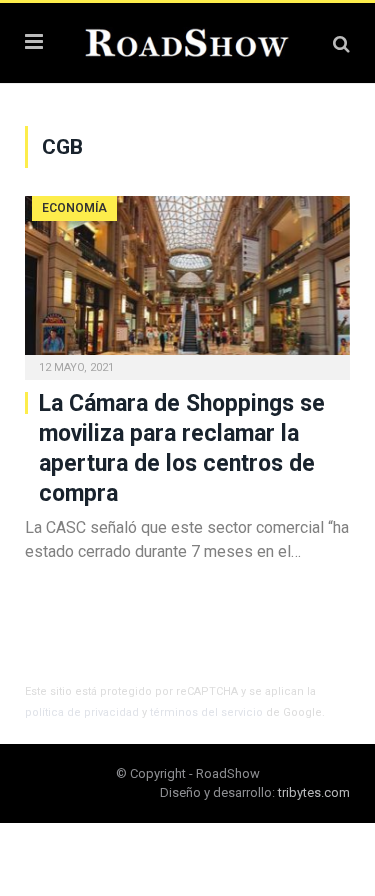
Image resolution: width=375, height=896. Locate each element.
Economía (74, 208)
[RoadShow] (187, 40)
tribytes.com (314, 792)
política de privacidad (82, 712)
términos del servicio (206, 712)
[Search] (341, 43)
